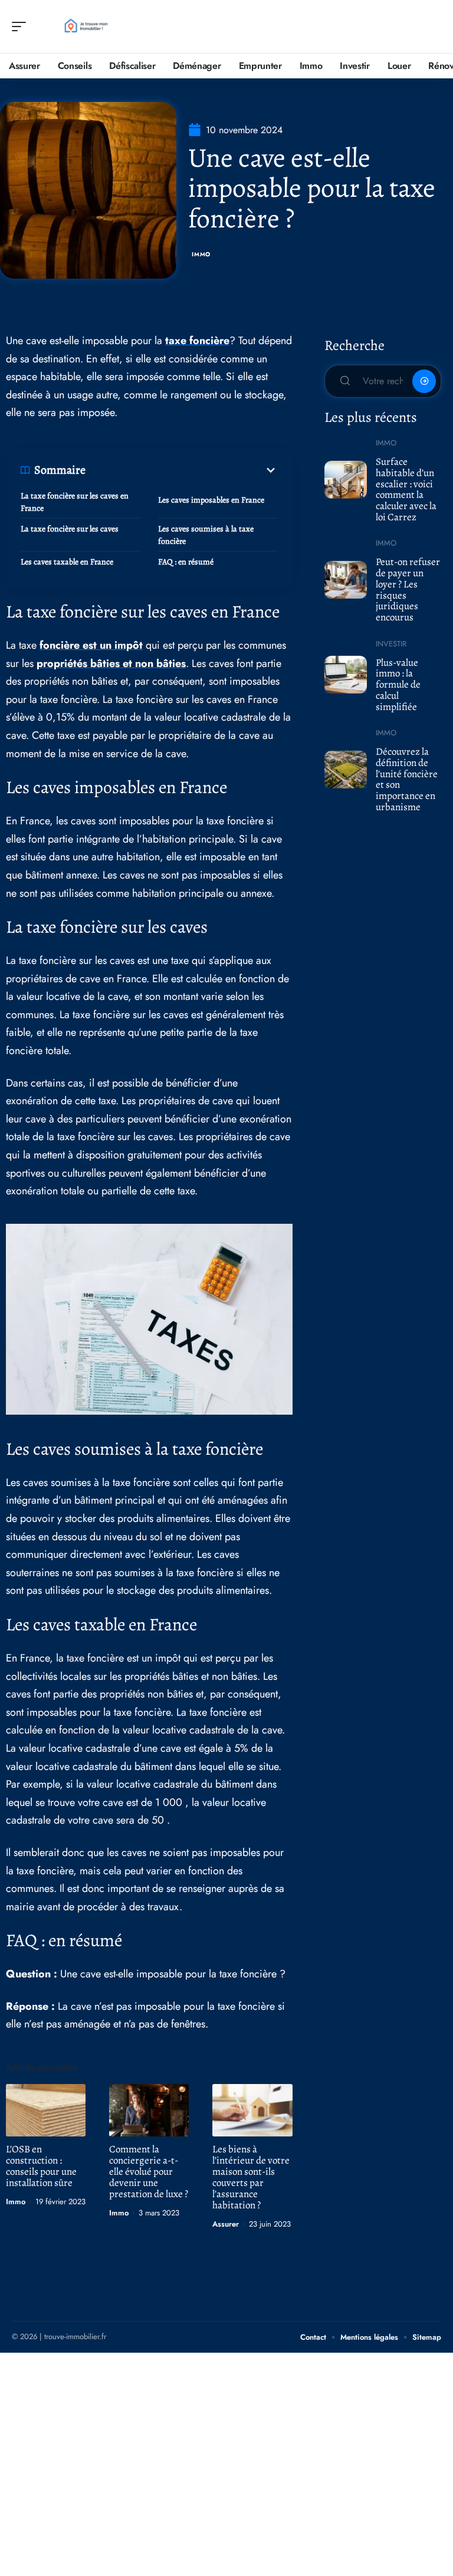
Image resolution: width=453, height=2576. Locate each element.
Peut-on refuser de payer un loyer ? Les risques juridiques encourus (408, 589)
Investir (391, 644)
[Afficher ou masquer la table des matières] (182, 470)
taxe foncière (197, 341)
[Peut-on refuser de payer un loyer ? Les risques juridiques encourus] (346, 580)
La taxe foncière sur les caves (70, 529)
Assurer (226, 2224)
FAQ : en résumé (186, 562)
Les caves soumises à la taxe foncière (206, 535)
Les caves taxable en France (67, 562)
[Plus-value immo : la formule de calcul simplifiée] (346, 675)
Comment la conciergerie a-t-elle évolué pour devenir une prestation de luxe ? (149, 2172)
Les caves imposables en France (211, 500)
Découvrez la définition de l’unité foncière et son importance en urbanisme (407, 779)
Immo (201, 254)
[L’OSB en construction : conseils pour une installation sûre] (46, 2110)
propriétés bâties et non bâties (111, 663)
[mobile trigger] (22, 27)
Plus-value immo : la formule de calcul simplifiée (398, 685)
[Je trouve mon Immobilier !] (85, 27)
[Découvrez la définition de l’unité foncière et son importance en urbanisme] (346, 770)
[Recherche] (433, 27)
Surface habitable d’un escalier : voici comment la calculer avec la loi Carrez (406, 489)
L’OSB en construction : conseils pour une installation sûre (41, 2166)
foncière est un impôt (91, 645)
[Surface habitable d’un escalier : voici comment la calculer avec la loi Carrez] (346, 480)
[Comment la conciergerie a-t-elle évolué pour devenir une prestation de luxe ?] (149, 2110)
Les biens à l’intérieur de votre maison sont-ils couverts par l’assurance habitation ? (251, 2177)
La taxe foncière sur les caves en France (75, 502)
